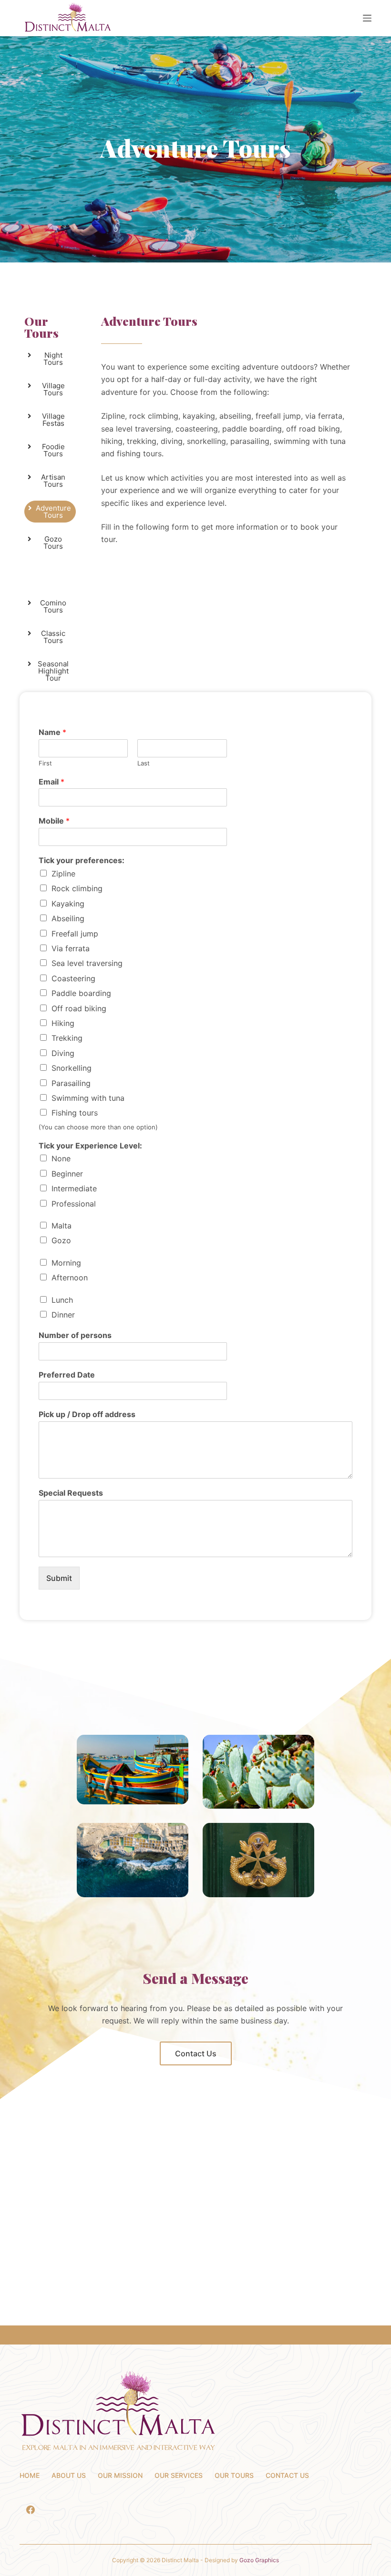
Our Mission (120, 2475)
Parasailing (71, 1083)
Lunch (62, 1300)
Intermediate (74, 1188)
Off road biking (79, 1008)
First (45, 763)
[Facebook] (30, 2510)
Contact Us (287, 2475)
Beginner (67, 1174)
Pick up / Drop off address (87, 1414)
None (61, 1158)
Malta (62, 1226)
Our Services (179, 2475)
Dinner (63, 1315)
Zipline (63, 874)
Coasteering (73, 978)
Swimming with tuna (88, 1098)
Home (30, 2475)
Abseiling (68, 918)
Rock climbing (77, 888)
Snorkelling (72, 1068)
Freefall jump (75, 934)
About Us (69, 2475)
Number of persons (75, 1335)
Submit (59, 1578)
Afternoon (70, 1278)
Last (144, 763)
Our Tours (41, 327)
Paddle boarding (81, 993)
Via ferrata (71, 948)
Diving (63, 1053)
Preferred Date (67, 1375)
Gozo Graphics (259, 2560)
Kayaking (68, 904)
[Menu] (367, 18)
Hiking (63, 1023)
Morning (66, 1263)
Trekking (67, 1038)
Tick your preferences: (82, 860)
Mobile (54, 821)
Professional (74, 1204)
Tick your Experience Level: (90, 1146)
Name (52, 732)
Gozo (61, 1240)
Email (51, 782)
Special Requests (71, 1493)
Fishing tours (75, 1113)
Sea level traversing (87, 963)
